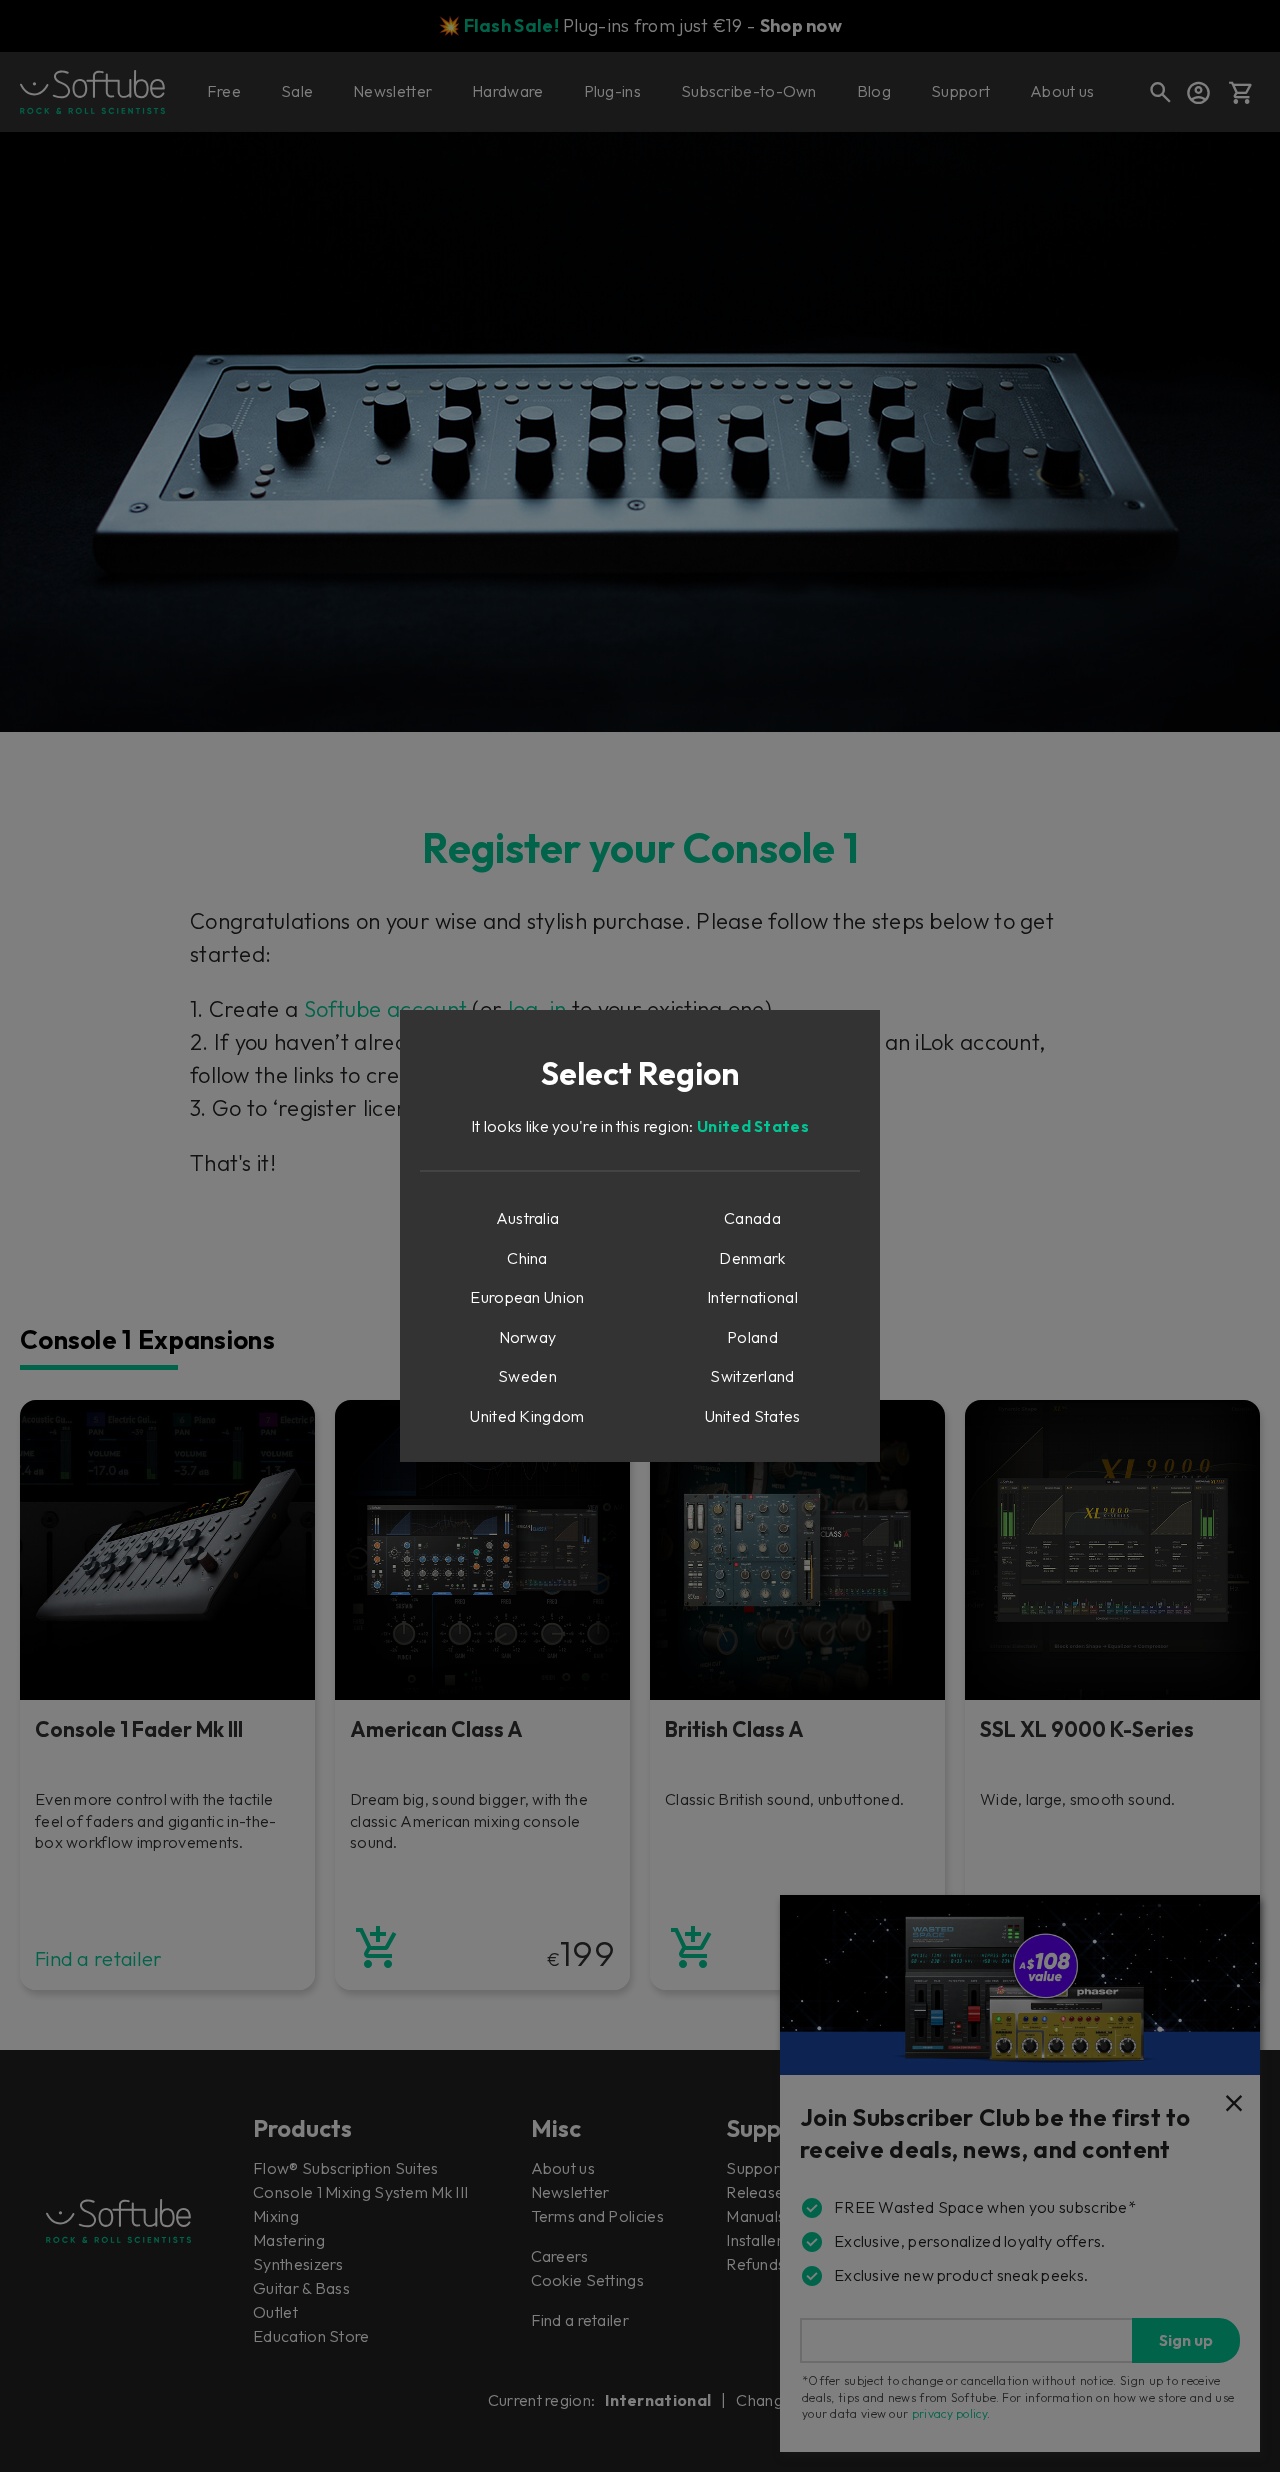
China (527, 1258)
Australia (528, 1218)
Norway (528, 1337)
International (752, 1297)
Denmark (752, 1258)
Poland (752, 1337)
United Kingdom (527, 1416)
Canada (752, 1218)
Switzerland (752, 1376)
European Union (527, 1297)
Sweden (527, 1376)
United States (753, 1126)
